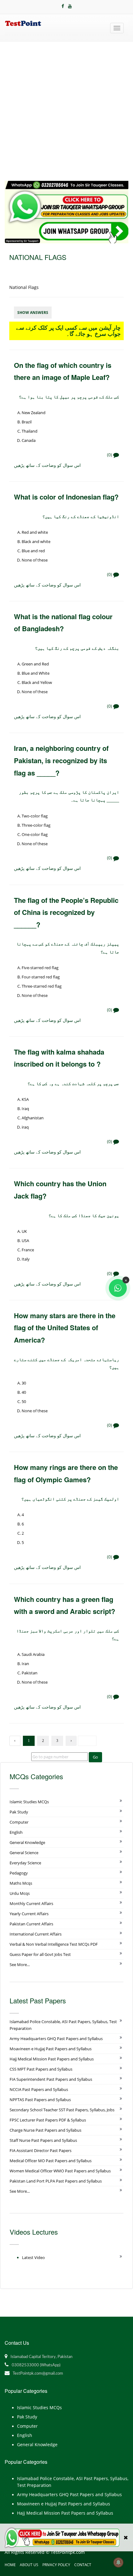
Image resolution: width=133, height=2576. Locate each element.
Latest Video (33, 2257)
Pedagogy (19, 1873)
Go (95, 1757)
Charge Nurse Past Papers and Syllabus (45, 2130)
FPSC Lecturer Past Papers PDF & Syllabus (48, 2120)
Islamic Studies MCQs (29, 1802)
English (16, 1832)
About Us (29, 2565)
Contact (83, 2565)
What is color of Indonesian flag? (66, 497)
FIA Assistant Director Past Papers (41, 2150)
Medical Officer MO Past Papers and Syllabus (51, 2161)
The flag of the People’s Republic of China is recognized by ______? (66, 912)
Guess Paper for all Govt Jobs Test (40, 1954)
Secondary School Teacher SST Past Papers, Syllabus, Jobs (62, 2110)
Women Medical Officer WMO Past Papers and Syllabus (60, 2171)
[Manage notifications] (118, 2562)
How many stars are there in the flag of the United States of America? (65, 1328)
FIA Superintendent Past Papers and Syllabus (51, 2079)
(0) (110, 455)
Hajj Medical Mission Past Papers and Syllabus (52, 2059)
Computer (19, 1822)
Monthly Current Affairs (31, 1903)
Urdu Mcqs (20, 1893)
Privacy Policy (56, 2565)
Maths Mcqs (21, 1883)
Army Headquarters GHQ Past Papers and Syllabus (56, 2039)
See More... (20, 1965)
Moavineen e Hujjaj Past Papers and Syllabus (51, 2049)
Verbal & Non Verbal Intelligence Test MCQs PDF (54, 1944)
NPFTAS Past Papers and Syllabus (40, 2100)
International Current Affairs (36, 1934)
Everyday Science (25, 1863)
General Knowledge (27, 1842)
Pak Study (19, 1812)
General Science (24, 1853)
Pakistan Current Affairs (31, 1924)
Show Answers (33, 313)
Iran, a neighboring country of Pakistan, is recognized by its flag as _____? (61, 760)
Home (10, 2565)
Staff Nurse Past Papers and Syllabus (43, 2140)
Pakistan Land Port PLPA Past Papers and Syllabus (56, 2181)
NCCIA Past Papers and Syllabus (39, 2089)
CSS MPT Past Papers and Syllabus (41, 2069)
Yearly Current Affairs (29, 1914)
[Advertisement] (66, 111)
